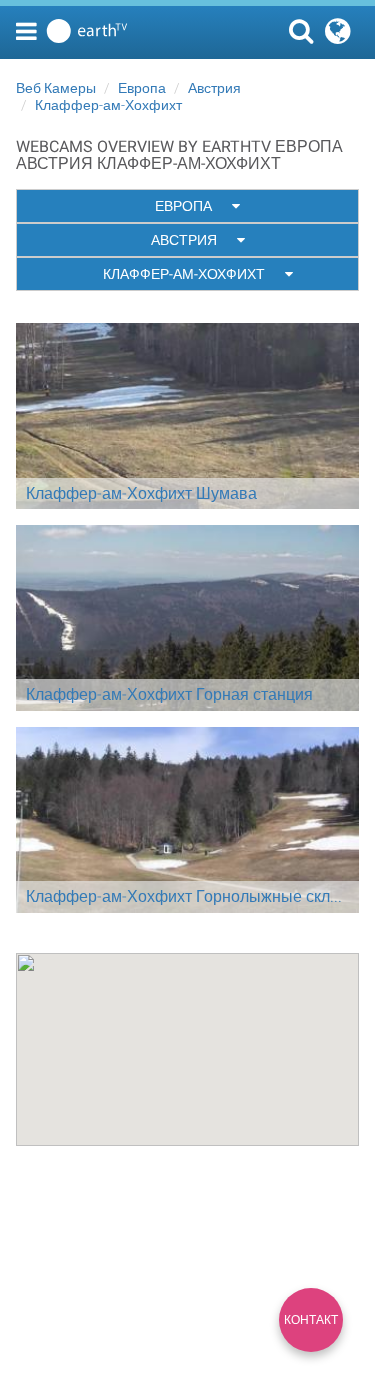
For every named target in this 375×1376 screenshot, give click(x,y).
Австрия (214, 88)
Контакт (311, 1320)
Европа (142, 88)
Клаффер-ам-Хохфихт (108, 105)
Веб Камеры (56, 88)
